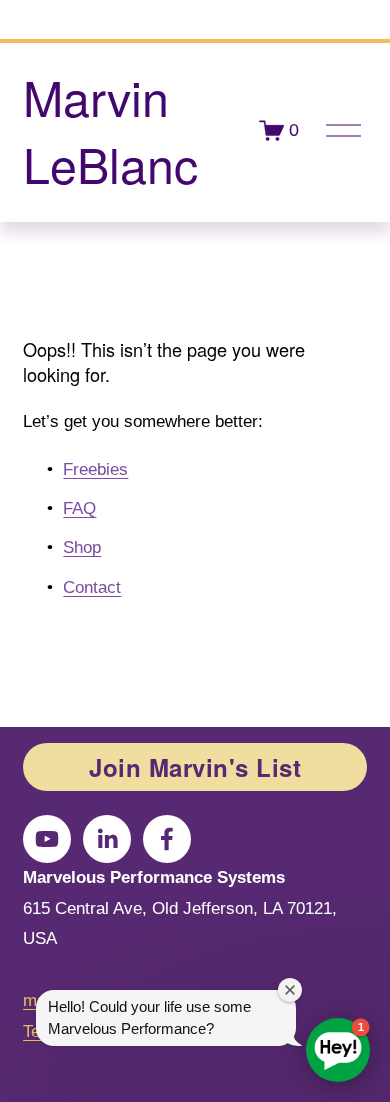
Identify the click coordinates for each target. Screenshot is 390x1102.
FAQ (79, 508)
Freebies (95, 469)
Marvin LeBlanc (110, 130)
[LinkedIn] (107, 839)
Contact (92, 587)
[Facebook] (167, 839)
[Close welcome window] (290, 990)
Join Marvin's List (195, 767)
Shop (82, 547)
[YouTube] (47, 839)
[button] (338, 1050)
